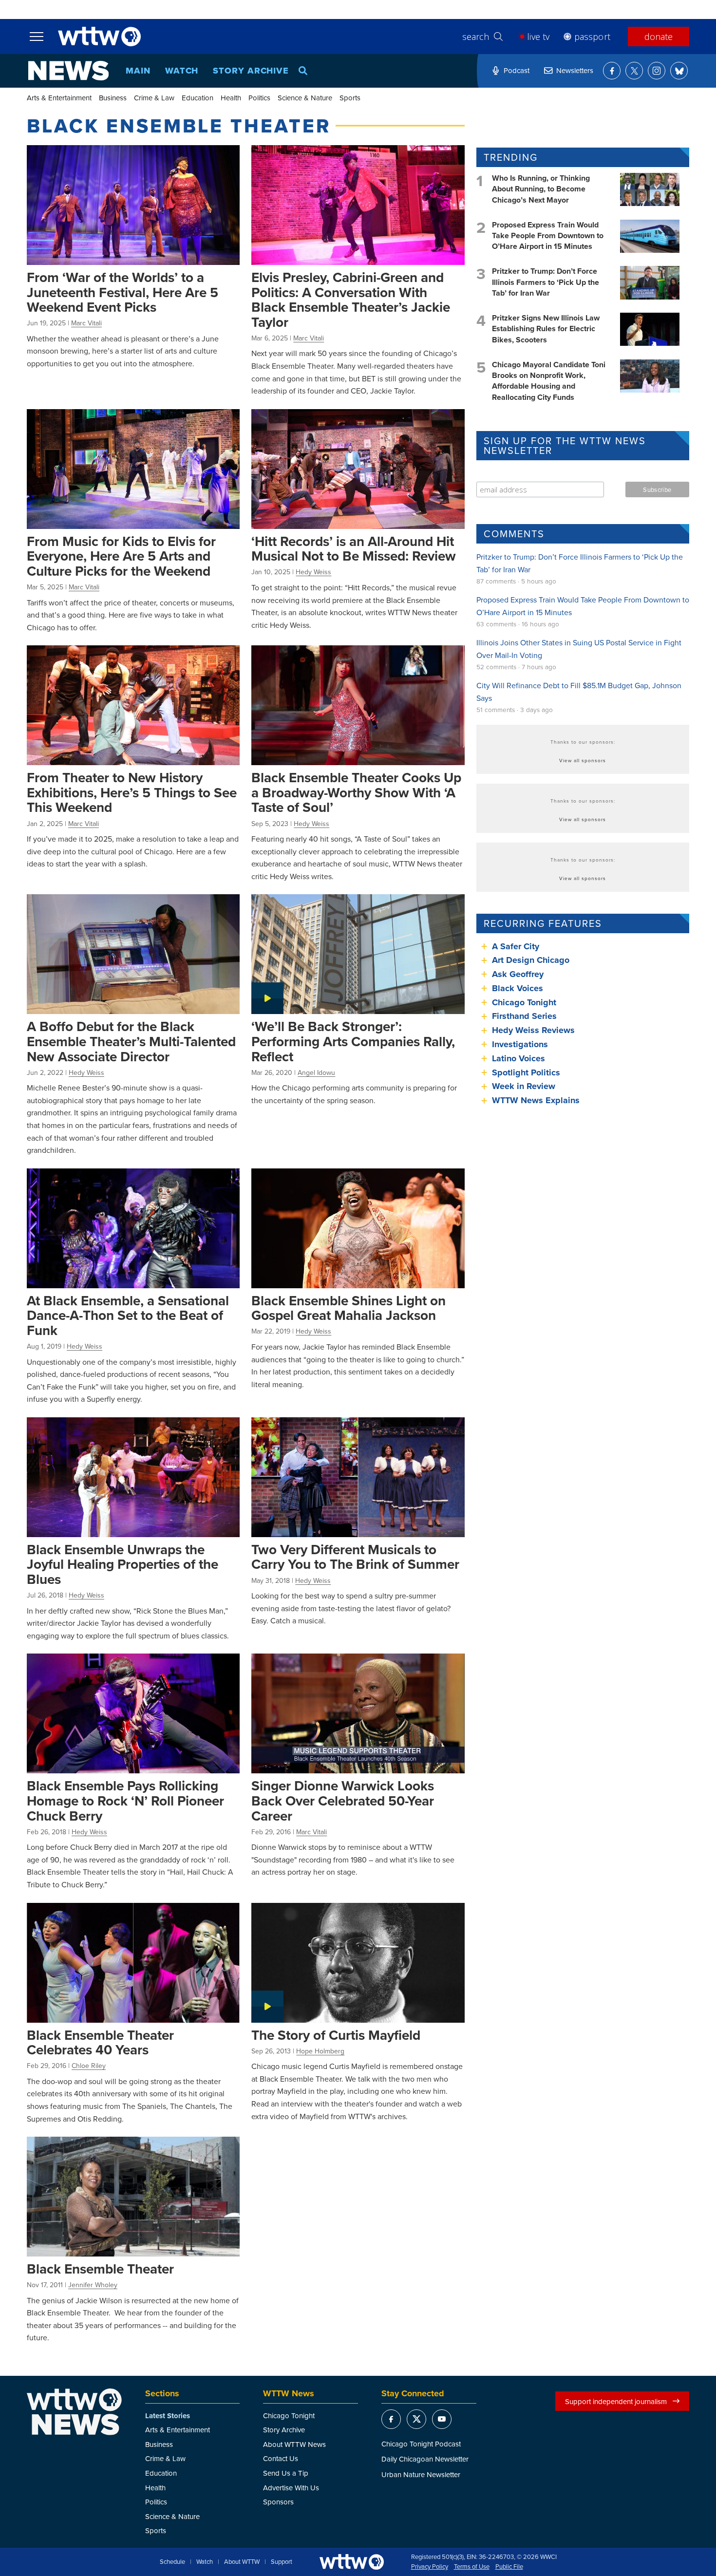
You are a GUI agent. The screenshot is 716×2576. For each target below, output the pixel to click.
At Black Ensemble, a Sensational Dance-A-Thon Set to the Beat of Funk (128, 1315)
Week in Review (524, 1086)
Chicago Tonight (524, 1002)
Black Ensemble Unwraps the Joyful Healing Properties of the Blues (122, 1564)
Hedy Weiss (313, 572)
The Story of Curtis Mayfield (336, 2035)
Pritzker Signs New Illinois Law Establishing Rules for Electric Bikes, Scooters (546, 329)
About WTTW (242, 2562)
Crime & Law (154, 98)
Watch (182, 71)
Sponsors (278, 2502)
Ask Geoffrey (518, 974)
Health (231, 98)
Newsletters (575, 70)
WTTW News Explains (537, 1100)
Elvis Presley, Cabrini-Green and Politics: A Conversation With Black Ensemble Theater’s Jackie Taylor (351, 300)
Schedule (172, 2562)
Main (138, 71)
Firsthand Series (524, 1016)
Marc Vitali (86, 323)
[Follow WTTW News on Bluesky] (679, 71)
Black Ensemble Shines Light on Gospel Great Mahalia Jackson (349, 1308)
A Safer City (516, 946)
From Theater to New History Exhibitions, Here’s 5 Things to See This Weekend (132, 792)
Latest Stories (168, 2416)
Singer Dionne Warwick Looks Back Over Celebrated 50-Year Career (343, 1800)
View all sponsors (583, 760)
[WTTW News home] (68, 71)
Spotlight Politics (526, 1072)
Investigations (520, 1044)
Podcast (517, 70)
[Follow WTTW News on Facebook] (612, 71)
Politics (259, 98)
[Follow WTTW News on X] (634, 71)
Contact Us (281, 2458)
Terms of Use (472, 2567)
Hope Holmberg (320, 2051)
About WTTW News (294, 2444)
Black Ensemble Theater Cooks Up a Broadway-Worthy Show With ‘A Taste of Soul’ (356, 792)
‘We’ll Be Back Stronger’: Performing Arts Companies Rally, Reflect (353, 1041)
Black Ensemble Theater (100, 2269)
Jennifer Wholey (93, 2285)
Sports (350, 98)
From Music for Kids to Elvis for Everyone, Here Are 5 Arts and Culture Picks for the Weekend (121, 556)
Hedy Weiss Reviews (533, 1030)
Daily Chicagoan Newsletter (425, 2459)
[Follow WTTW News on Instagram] (657, 71)
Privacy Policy (430, 2567)
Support (282, 2562)
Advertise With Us (291, 2488)
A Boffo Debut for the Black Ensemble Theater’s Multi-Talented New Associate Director (131, 1041)
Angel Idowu (316, 1072)
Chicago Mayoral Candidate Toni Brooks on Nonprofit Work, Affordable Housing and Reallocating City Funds (549, 381)
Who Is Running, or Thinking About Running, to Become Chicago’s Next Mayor (541, 189)
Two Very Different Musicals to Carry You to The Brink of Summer (355, 1557)
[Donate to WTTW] (352, 2562)
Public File (509, 2567)
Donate (659, 37)
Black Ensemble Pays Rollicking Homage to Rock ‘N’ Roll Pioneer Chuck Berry (125, 1800)
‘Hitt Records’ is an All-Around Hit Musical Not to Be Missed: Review (354, 549)
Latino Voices (518, 1058)
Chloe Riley (89, 2066)
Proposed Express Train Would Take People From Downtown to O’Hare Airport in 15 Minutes (548, 236)
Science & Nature (305, 98)
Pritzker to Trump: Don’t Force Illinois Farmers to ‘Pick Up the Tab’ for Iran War (546, 282)
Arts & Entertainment (59, 98)
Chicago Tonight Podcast (421, 2444)
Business (113, 98)
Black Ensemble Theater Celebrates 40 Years (100, 2042)
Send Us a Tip (286, 2473)
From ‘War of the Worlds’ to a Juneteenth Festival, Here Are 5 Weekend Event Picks (122, 292)
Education (198, 98)
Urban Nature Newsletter (421, 2474)
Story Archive (251, 71)
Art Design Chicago (531, 960)
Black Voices (518, 988)
